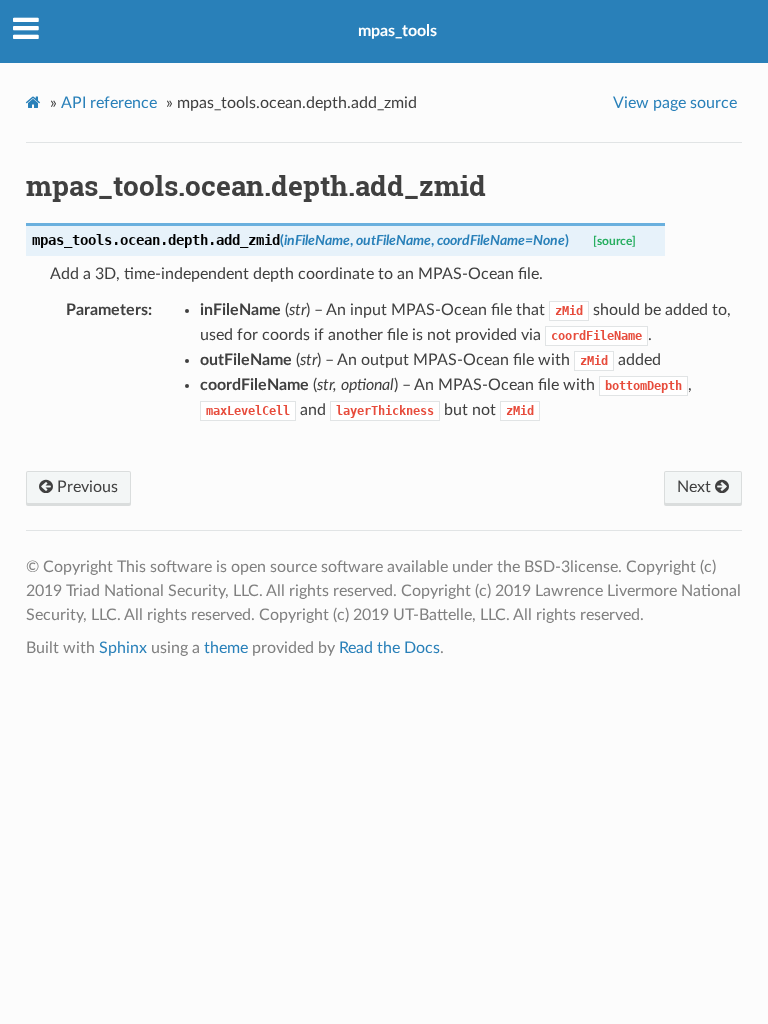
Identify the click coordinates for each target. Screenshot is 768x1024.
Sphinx (123, 648)
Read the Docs (389, 648)
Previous (85, 487)
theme (226, 648)
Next (696, 487)
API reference (109, 103)
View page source (675, 103)
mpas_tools (397, 31)
